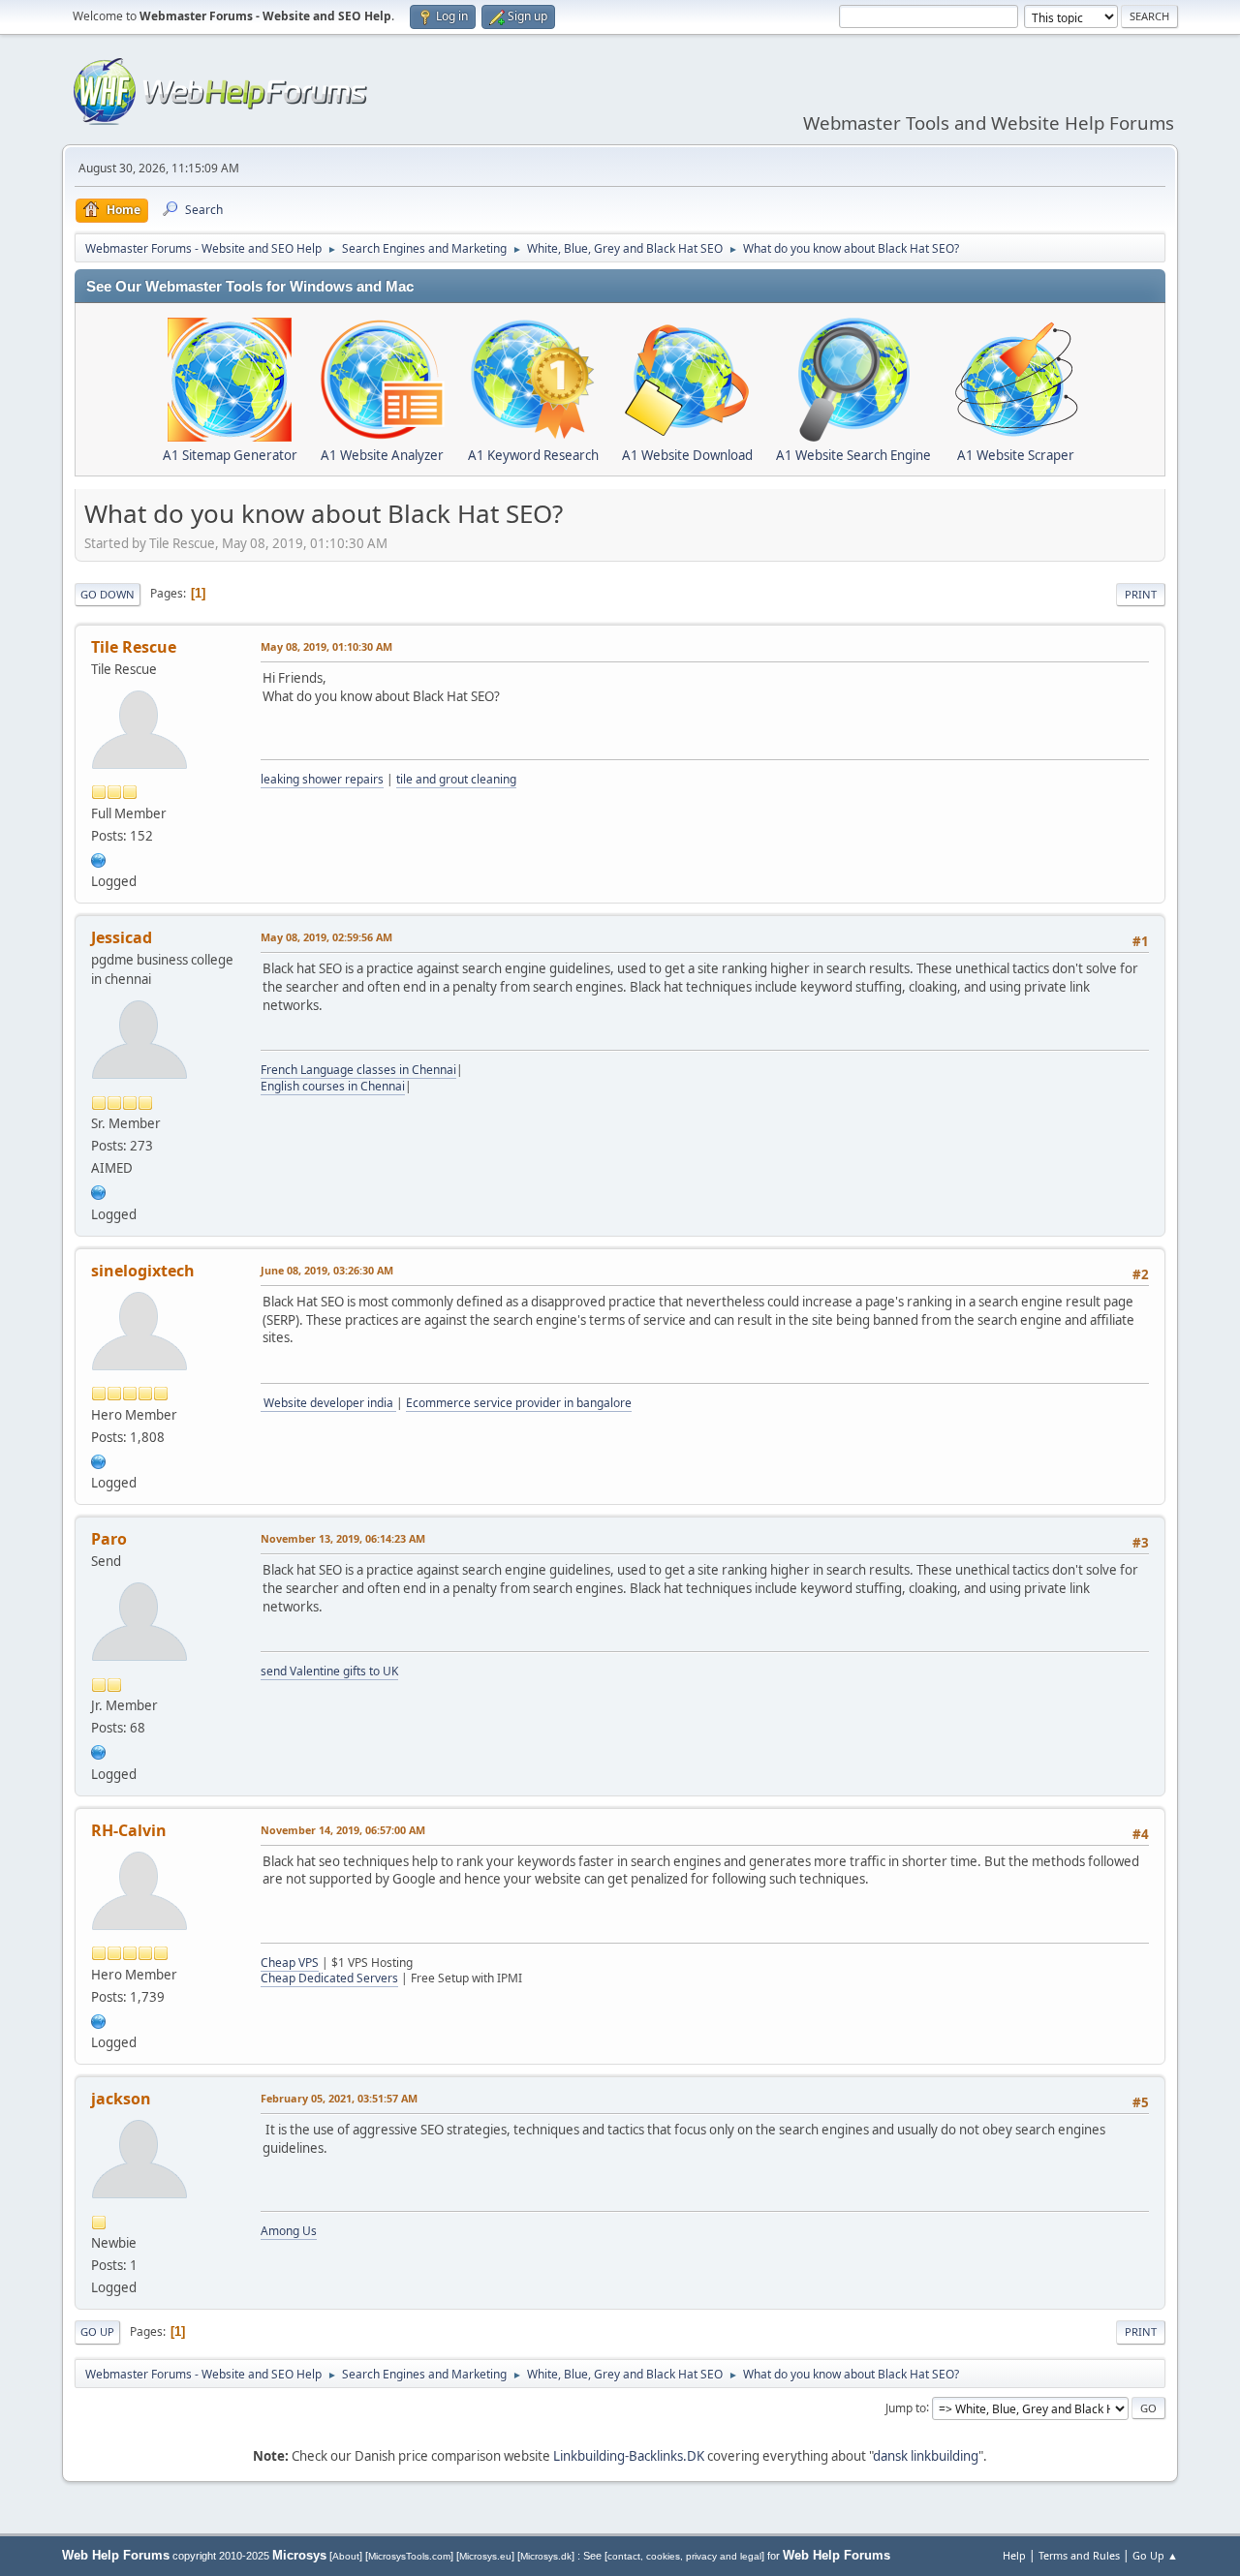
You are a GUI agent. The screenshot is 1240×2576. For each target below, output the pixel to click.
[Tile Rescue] (99, 858)
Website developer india (328, 1403)
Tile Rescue (134, 647)
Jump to (906, 2407)
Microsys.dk (546, 2556)
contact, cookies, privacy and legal (684, 2556)
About (346, 2556)
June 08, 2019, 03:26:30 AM (327, 1270)
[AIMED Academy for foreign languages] (99, 1190)
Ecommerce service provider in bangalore (519, 1403)
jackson (121, 2099)
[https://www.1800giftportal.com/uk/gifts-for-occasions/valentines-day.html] (99, 1750)
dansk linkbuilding (926, 2456)
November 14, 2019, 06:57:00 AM (343, 1830)
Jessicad (122, 937)
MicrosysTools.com (409, 2556)
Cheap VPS (290, 1963)
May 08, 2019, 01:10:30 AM (326, 646)
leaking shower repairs (322, 779)
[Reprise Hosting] (99, 2019)
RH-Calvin (129, 1830)
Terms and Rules (1079, 2555)
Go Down (108, 594)
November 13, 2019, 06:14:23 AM (343, 1538)
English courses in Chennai (333, 1086)
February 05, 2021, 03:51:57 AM (339, 2098)
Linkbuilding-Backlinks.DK (629, 2456)
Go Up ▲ (1155, 2555)
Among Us (289, 2231)
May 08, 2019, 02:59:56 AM (326, 937)
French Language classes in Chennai (358, 1070)
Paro (109, 1539)
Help (1014, 2555)
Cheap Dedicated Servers (329, 1978)
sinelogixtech (143, 1271)
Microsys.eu (485, 2556)
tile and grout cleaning (456, 779)
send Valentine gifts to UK (329, 1671)
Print (1141, 594)
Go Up (97, 2331)
